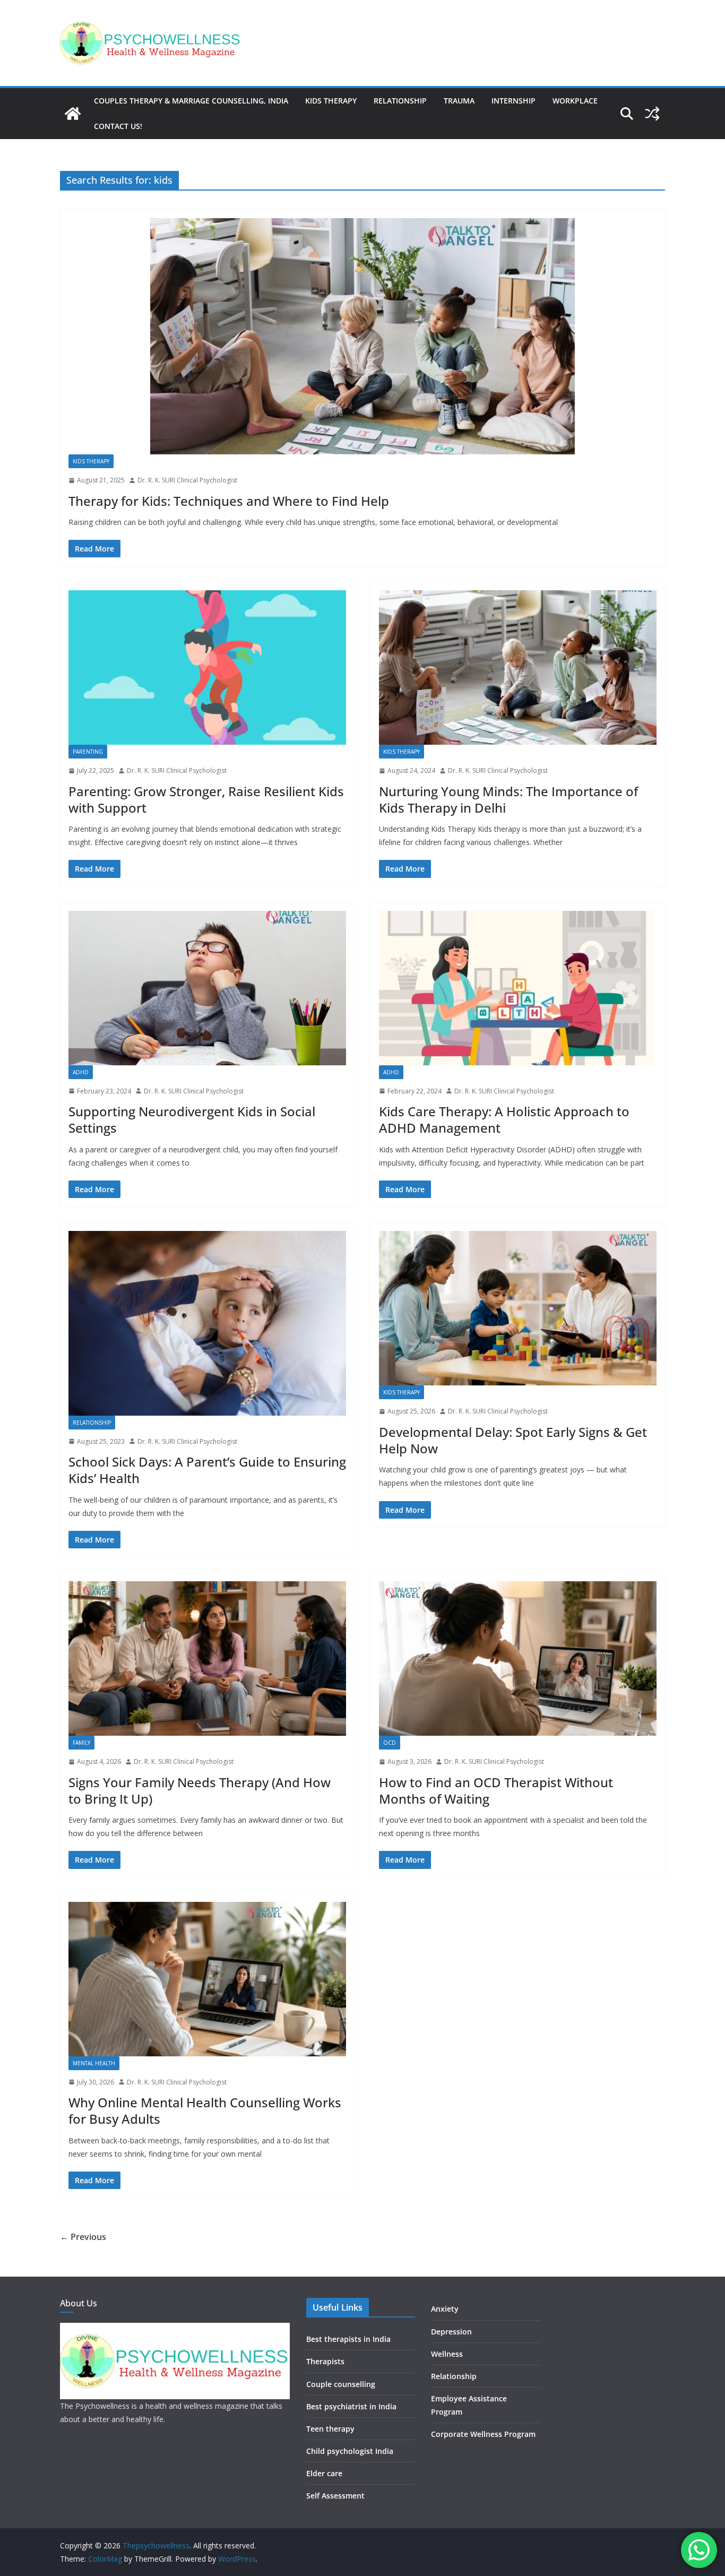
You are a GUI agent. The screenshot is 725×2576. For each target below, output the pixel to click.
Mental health (94, 2063)
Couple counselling (341, 2384)
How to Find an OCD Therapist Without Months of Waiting (496, 1790)
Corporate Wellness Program (483, 2434)
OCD (390, 1743)
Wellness (447, 2354)
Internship (513, 101)
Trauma (459, 101)
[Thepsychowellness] (73, 114)
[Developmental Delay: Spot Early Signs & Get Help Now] (518, 1308)
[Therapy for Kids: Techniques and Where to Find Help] (362, 336)
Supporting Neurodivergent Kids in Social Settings (192, 1119)
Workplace (575, 101)
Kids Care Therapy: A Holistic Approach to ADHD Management (504, 1119)
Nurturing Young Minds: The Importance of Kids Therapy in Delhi (508, 799)
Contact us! (118, 126)
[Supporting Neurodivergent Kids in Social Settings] (207, 988)
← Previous (83, 2237)
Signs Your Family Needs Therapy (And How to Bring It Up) (200, 1790)
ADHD (81, 1072)
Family (81, 1743)
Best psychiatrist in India (351, 2406)
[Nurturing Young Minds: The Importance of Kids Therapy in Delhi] (518, 667)
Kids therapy (331, 101)
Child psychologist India (350, 2451)
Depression (451, 2332)
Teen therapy (330, 2429)
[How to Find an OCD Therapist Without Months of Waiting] (518, 1659)
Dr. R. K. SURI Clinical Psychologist (187, 480)
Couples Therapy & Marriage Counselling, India (191, 101)
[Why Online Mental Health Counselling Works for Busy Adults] (207, 1979)
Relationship (400, 101)
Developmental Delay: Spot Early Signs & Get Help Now (513, 1440)
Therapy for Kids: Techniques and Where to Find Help (229, 501)
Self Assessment (335, 2496)
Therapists (325, 2361)
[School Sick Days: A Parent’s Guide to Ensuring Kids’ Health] (207, 1323)
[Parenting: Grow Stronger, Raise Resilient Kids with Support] (207, 667)
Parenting (88, 752)
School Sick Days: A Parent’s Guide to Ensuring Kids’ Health (207, 1470)
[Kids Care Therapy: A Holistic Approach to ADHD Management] (518, 988)
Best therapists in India (348, 2339)
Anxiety (445, 2309)
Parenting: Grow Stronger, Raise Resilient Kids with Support (206, 799)
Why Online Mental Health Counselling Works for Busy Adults (205, 2110)
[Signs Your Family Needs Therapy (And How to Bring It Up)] (207, 1659)
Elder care (324, 2473)
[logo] (175, 2329)
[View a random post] (652, 114)
